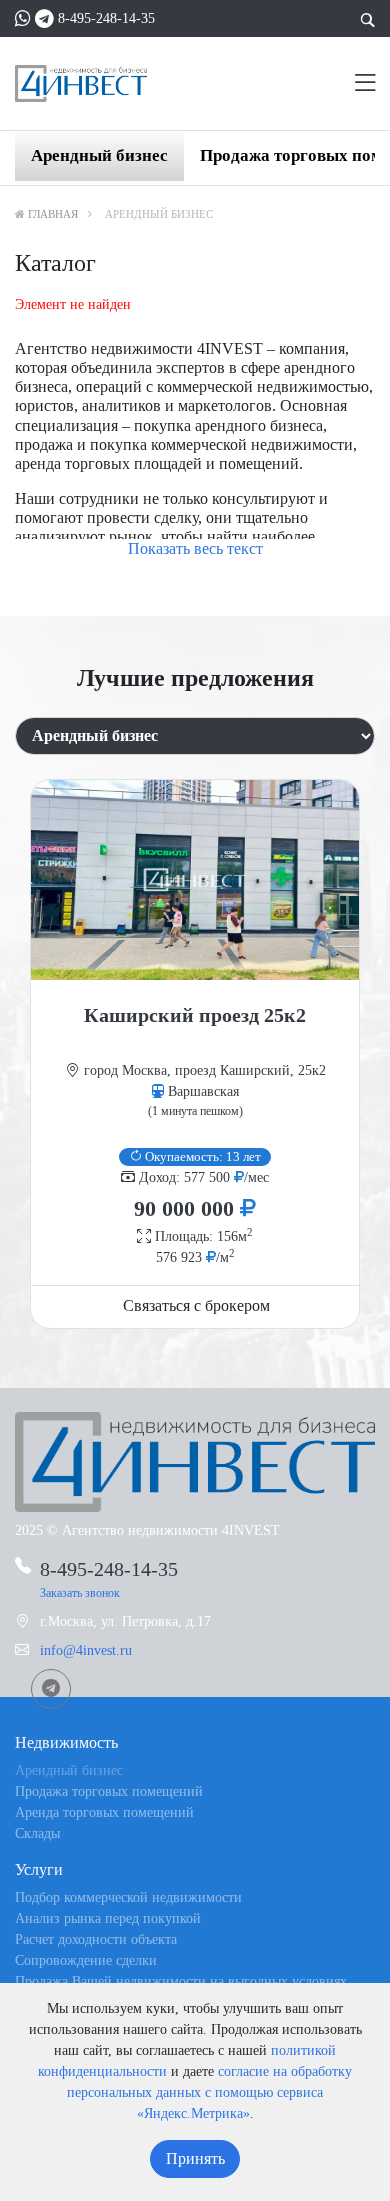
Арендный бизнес (99, 155)
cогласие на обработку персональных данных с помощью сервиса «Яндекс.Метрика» (209, 2092)
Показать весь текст (195, 548)
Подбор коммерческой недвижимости (128, 1897)
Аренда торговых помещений (104, 1812)
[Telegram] (44, 18)
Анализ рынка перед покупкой (108, 1918)
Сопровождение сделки (86, 1960)
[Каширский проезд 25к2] (195, 880)
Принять (195, 2158)
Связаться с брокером (196, 1305)
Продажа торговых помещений (109, 1791)
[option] (195, 1054)
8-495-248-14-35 (106, 18)
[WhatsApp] (23, 18)
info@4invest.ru (86, 1650)
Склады (37, 1833)
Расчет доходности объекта (96, 1939)
